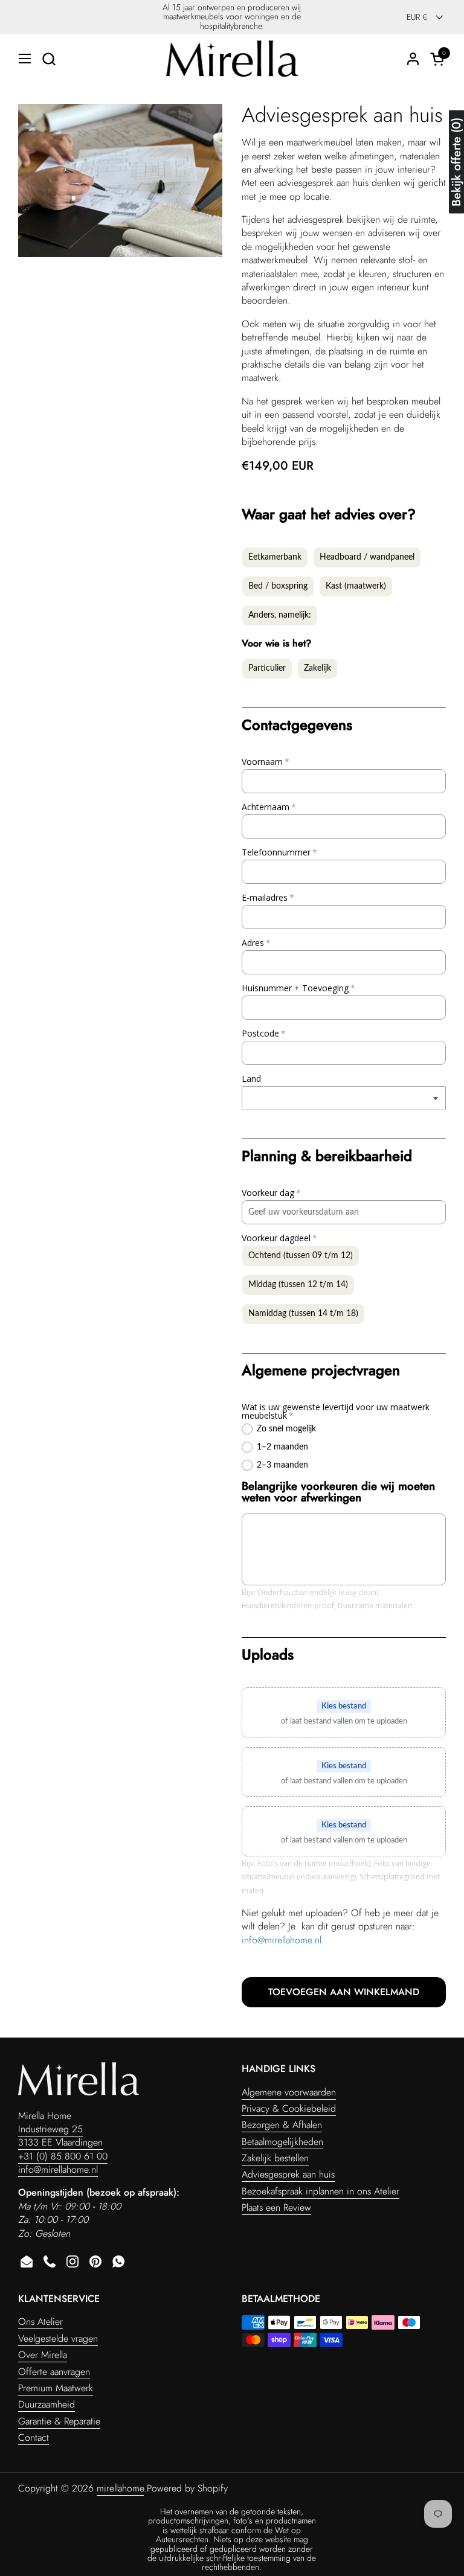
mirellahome (120, 2488)
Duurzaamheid (47, 2404)
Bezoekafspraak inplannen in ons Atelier (321, 2191)
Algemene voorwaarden (289, 2092)
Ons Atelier (40, 2322)
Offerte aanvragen (54, 2372)
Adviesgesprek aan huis (288, 2174)
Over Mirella (43, 2355)
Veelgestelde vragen (58, 2338)
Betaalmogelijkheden (282, 2142)
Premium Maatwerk (56, 2388)
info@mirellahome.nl (282, 1940)
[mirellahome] (232, 59)
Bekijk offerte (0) (456, 162)
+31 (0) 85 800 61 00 (63, 2156)
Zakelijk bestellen (275, 2158)
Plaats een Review (276, 2207)
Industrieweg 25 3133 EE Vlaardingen (60, 2136)
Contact (34, 2437)
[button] (49, 59)
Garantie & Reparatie (59, 2421)
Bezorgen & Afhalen (282, 2125)
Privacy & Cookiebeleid (289, 2108)
